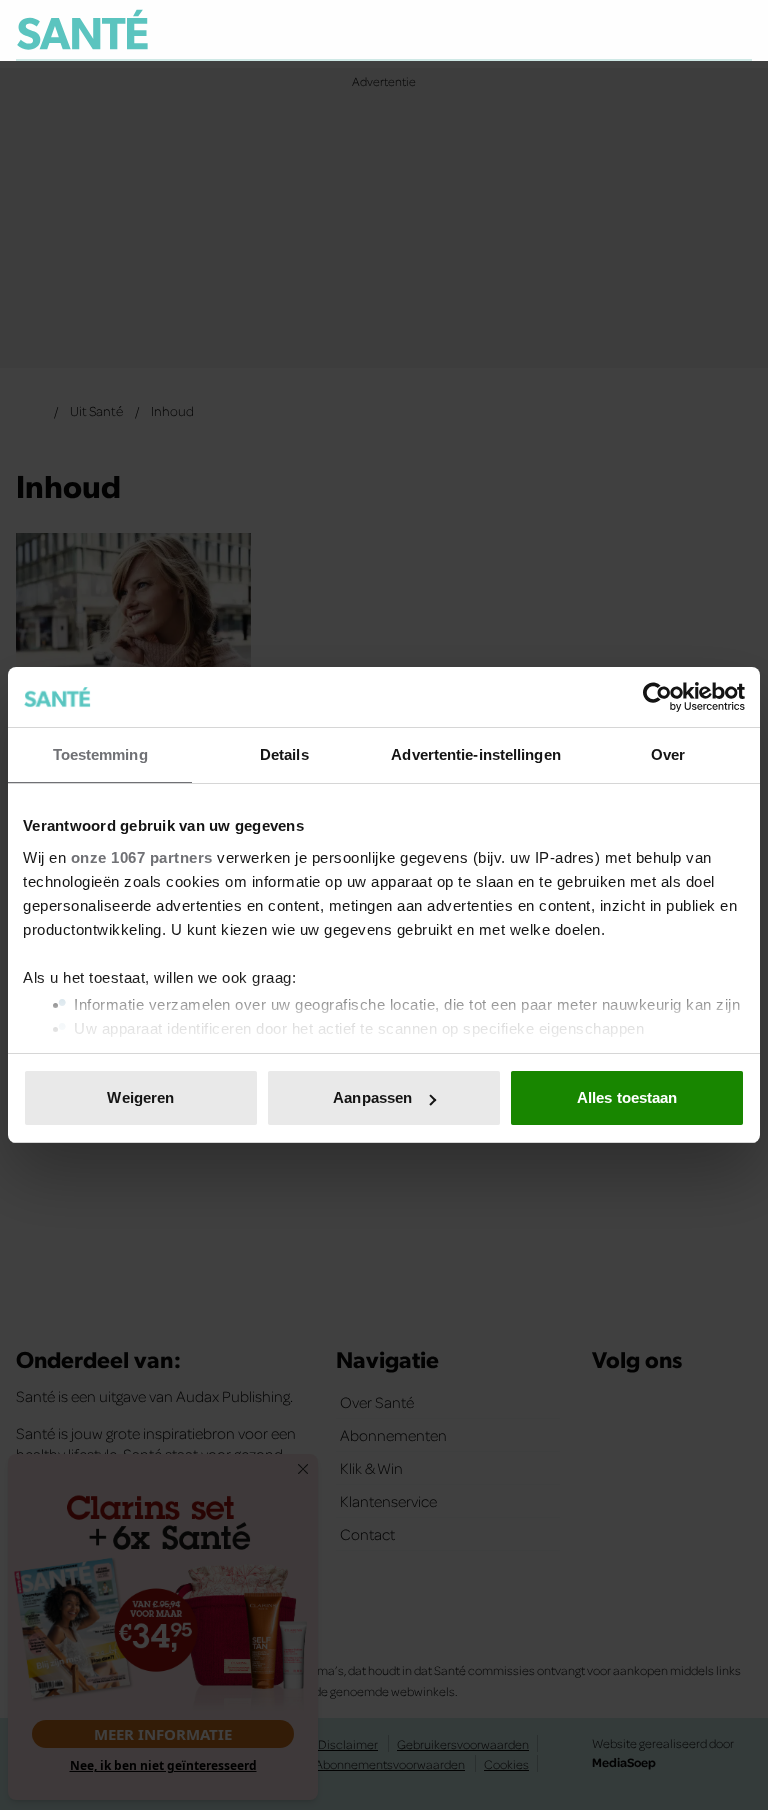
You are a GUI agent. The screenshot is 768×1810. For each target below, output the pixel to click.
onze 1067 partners (142, 857)
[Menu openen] (612, 30)
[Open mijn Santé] (677, 30)
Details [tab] (284, 754)
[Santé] (82, 29)
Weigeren (140, 1097)
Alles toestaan (627, 1097)
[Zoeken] (736, 31)
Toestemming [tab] (100, 754)
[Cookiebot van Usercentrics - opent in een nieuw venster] (657, 697)
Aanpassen (372, 1097)
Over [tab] (668, 754)
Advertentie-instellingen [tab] (475, 754)
